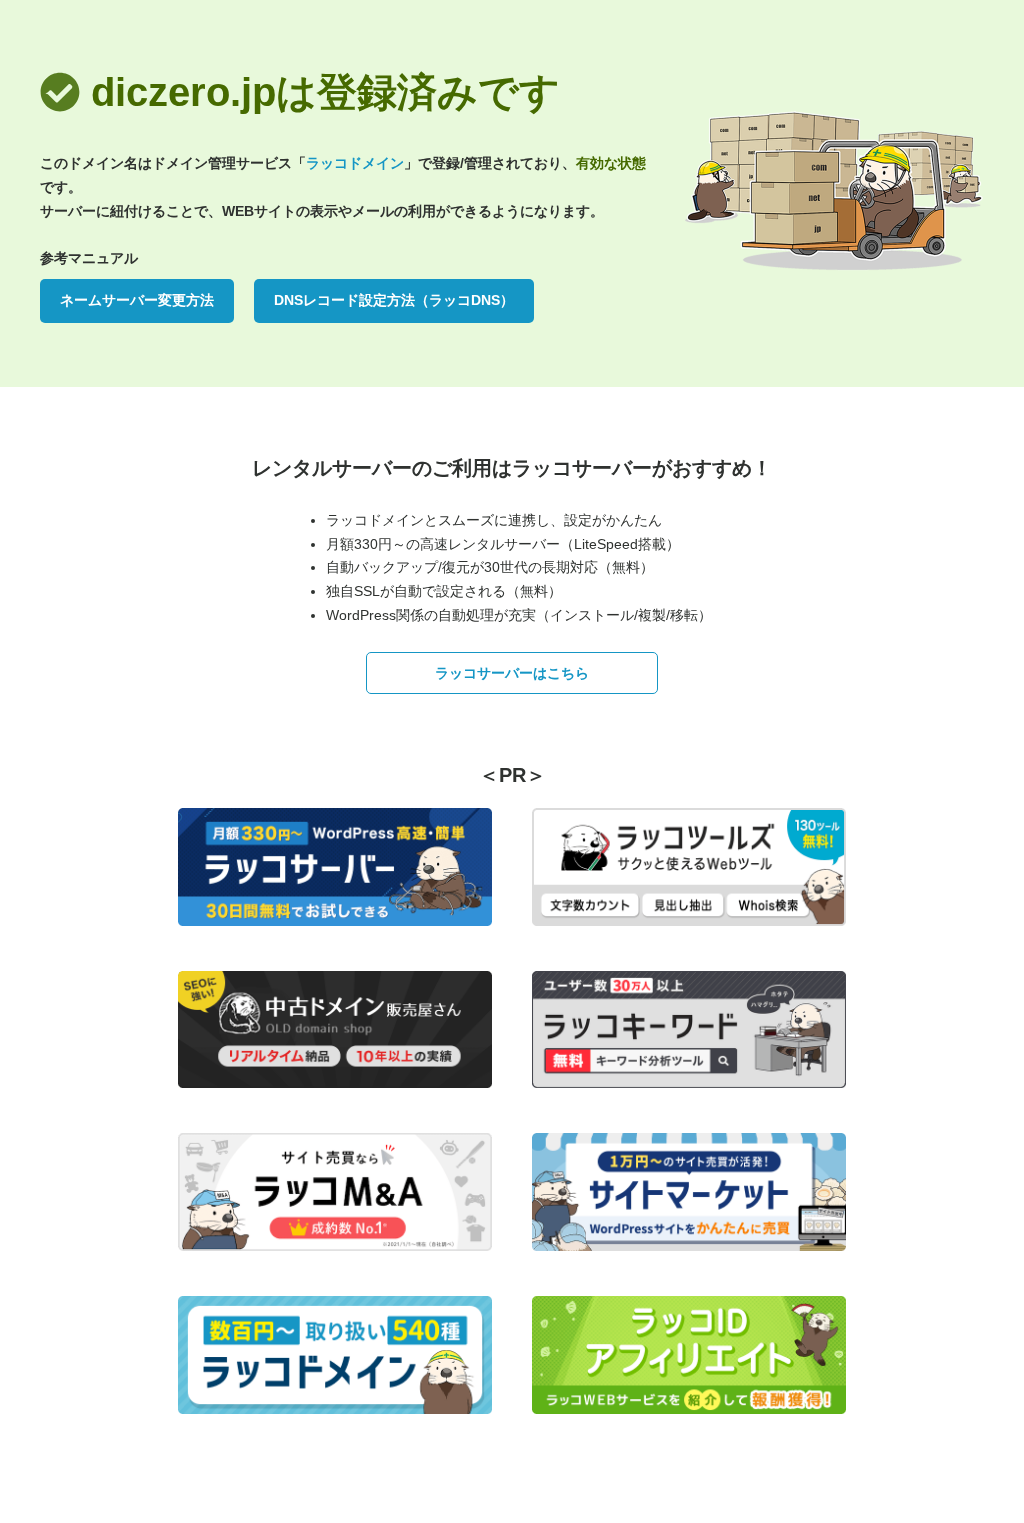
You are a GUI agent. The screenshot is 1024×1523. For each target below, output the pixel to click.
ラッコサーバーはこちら (512, 673)
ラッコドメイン (355, 163)
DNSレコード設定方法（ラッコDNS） (394, 300)
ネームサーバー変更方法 (137, 300)
